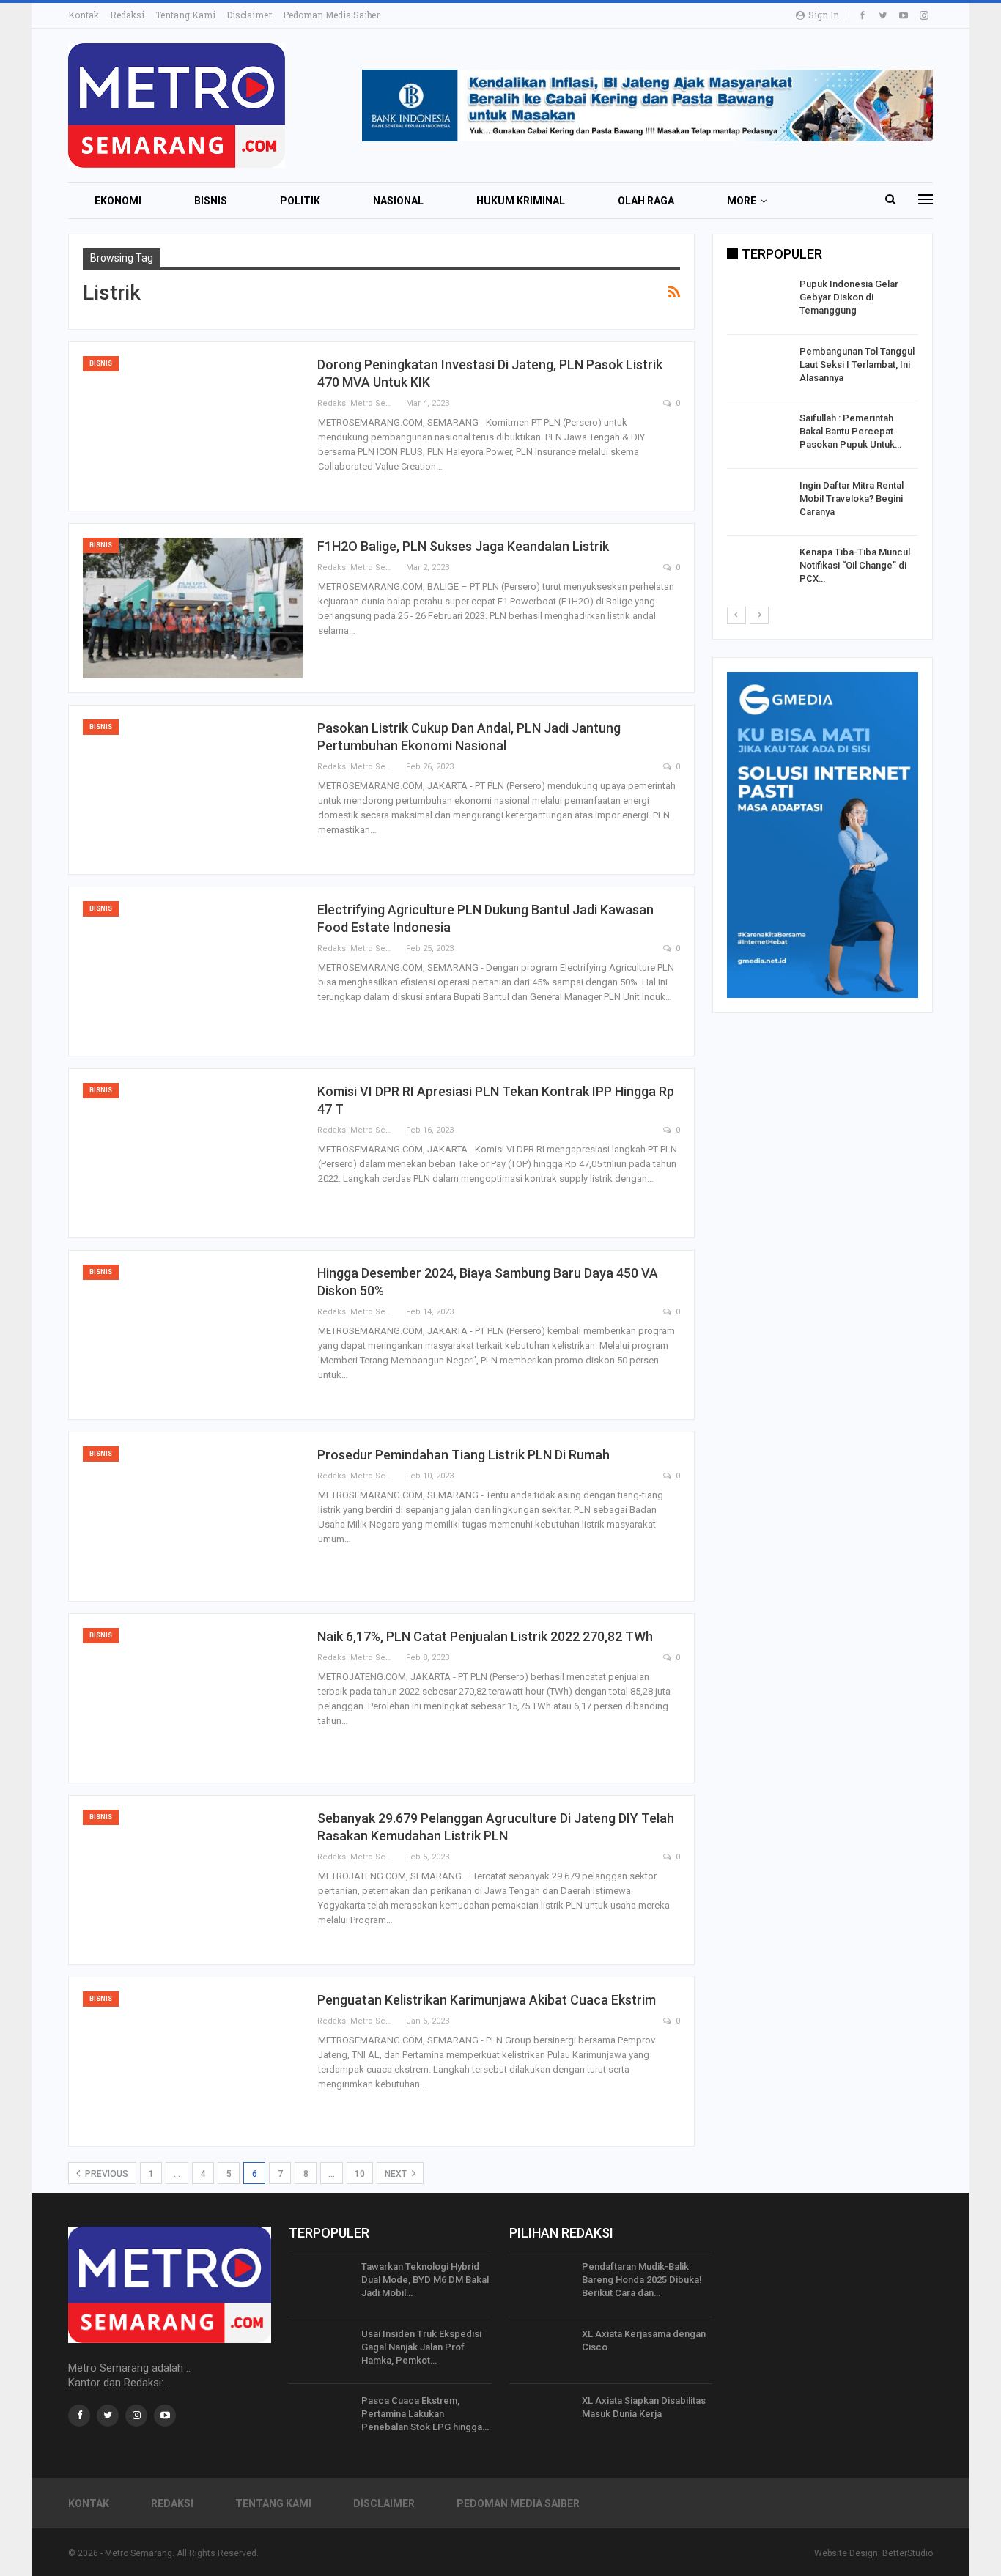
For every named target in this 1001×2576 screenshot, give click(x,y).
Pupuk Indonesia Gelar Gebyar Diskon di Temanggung (849, 297)
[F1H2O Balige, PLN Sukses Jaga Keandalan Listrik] (193, 608)
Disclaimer (249, 15)
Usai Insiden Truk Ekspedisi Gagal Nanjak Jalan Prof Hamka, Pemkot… (421, 2347)
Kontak (84, 15)
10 (360, 2174)
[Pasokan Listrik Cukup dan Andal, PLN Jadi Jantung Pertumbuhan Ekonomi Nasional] (193, 790)
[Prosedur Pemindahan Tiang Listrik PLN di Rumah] (193, 1517)
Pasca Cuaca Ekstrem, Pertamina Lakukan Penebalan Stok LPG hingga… (425, 2414)
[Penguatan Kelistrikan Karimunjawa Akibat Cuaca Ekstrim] (193, 2062)
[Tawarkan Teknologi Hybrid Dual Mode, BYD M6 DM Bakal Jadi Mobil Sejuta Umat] (320, 2284)
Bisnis (211, 201)
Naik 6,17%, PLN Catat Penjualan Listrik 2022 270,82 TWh (485, 1636)
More (742, 201)
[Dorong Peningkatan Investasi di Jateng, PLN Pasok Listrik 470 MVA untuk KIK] (193, 426)
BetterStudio (908, 2553)
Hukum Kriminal (521, 201)
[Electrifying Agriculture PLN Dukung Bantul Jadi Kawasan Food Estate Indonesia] (193, 971)
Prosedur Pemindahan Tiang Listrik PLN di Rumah (463, 1455)
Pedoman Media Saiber (331, 15)
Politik (300, 201)
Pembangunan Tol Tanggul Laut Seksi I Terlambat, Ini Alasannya (857, 364)
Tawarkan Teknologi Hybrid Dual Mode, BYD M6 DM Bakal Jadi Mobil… (425, 2280)
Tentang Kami (185, 15)
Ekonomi (118, 201)
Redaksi (127, 15)
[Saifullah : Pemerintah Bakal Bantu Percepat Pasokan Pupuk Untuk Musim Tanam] (758, 435)
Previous (106, 2174)
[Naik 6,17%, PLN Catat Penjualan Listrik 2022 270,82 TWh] (193, 1698)
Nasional (398, 201)
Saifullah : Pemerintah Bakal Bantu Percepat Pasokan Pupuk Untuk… (850, 431)
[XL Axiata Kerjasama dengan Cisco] (541, 2351)
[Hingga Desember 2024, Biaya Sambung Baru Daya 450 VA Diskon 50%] (193, 1335)
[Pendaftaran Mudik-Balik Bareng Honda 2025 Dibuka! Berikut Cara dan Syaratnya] (541, 2284)
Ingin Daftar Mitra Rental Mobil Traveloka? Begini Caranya (852, 499)
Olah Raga (646, 201)
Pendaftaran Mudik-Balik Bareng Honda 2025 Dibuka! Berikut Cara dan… (642, 2280)
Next (397, 2174)
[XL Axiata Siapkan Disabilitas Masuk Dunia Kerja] (541, 2418)
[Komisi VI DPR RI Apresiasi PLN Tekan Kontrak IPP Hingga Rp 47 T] (193, 1153)
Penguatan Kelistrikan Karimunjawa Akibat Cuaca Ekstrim (487, 2000)
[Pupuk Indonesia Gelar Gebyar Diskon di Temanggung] (758, 301)
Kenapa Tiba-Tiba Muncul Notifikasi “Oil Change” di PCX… (855, 565)
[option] (823, 438)
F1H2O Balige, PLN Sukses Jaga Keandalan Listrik (463, 546)
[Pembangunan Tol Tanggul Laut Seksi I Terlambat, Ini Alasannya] (758, 369)
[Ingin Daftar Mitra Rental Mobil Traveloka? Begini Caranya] (758, 503)
